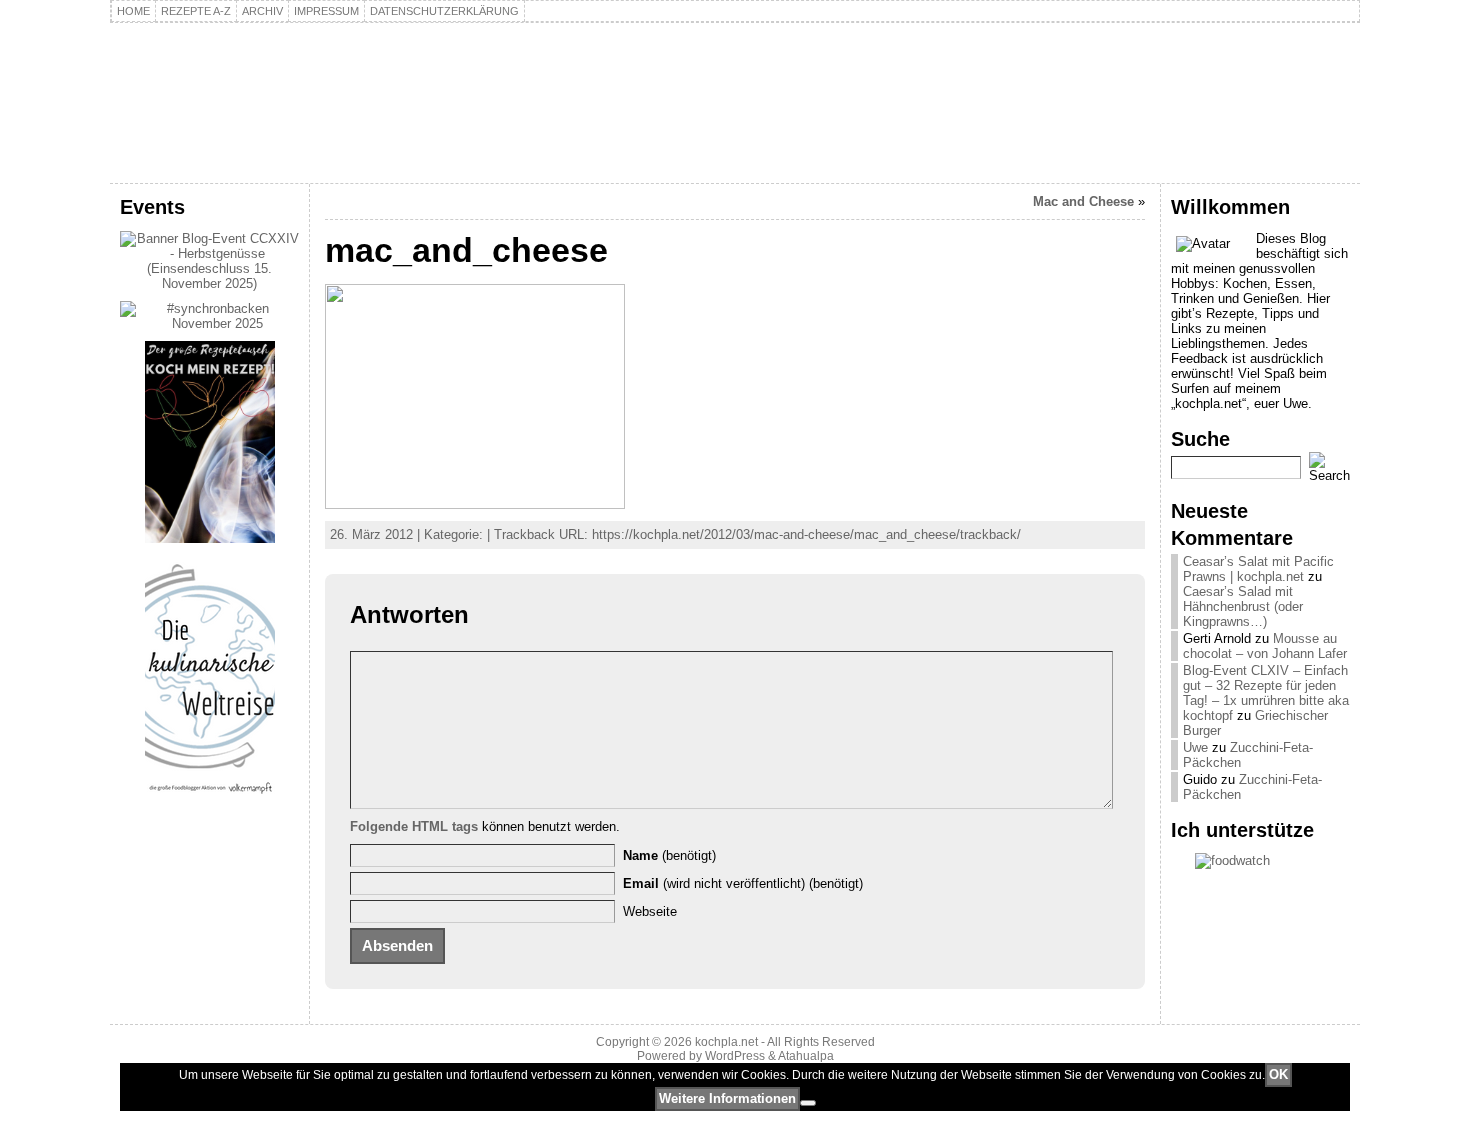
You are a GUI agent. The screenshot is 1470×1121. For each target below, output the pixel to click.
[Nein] (808, 1103)
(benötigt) (669, 855)
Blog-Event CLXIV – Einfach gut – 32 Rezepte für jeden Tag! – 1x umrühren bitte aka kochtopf (1266, 693)
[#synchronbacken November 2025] (209, 323)
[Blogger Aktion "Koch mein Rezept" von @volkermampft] (210, 538)
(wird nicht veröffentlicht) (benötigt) (743, 883)
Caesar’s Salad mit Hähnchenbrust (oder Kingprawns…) (1243, 606)
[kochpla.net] (735, 103)
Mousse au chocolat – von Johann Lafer (1265, 646)
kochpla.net (230, 76)
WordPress (735, 1056)
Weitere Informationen (727, 1098)
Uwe (1195, 747)
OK (1278, 1074)
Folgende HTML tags (414, 826)
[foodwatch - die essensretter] (1260, 861)
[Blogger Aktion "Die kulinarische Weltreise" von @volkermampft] (210, 798)
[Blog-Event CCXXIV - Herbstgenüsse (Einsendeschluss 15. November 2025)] (209, 283)
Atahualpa (806, 1056)
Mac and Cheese (1083, 201)
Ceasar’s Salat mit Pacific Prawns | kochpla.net (1258, 569)
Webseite (650, 911)
